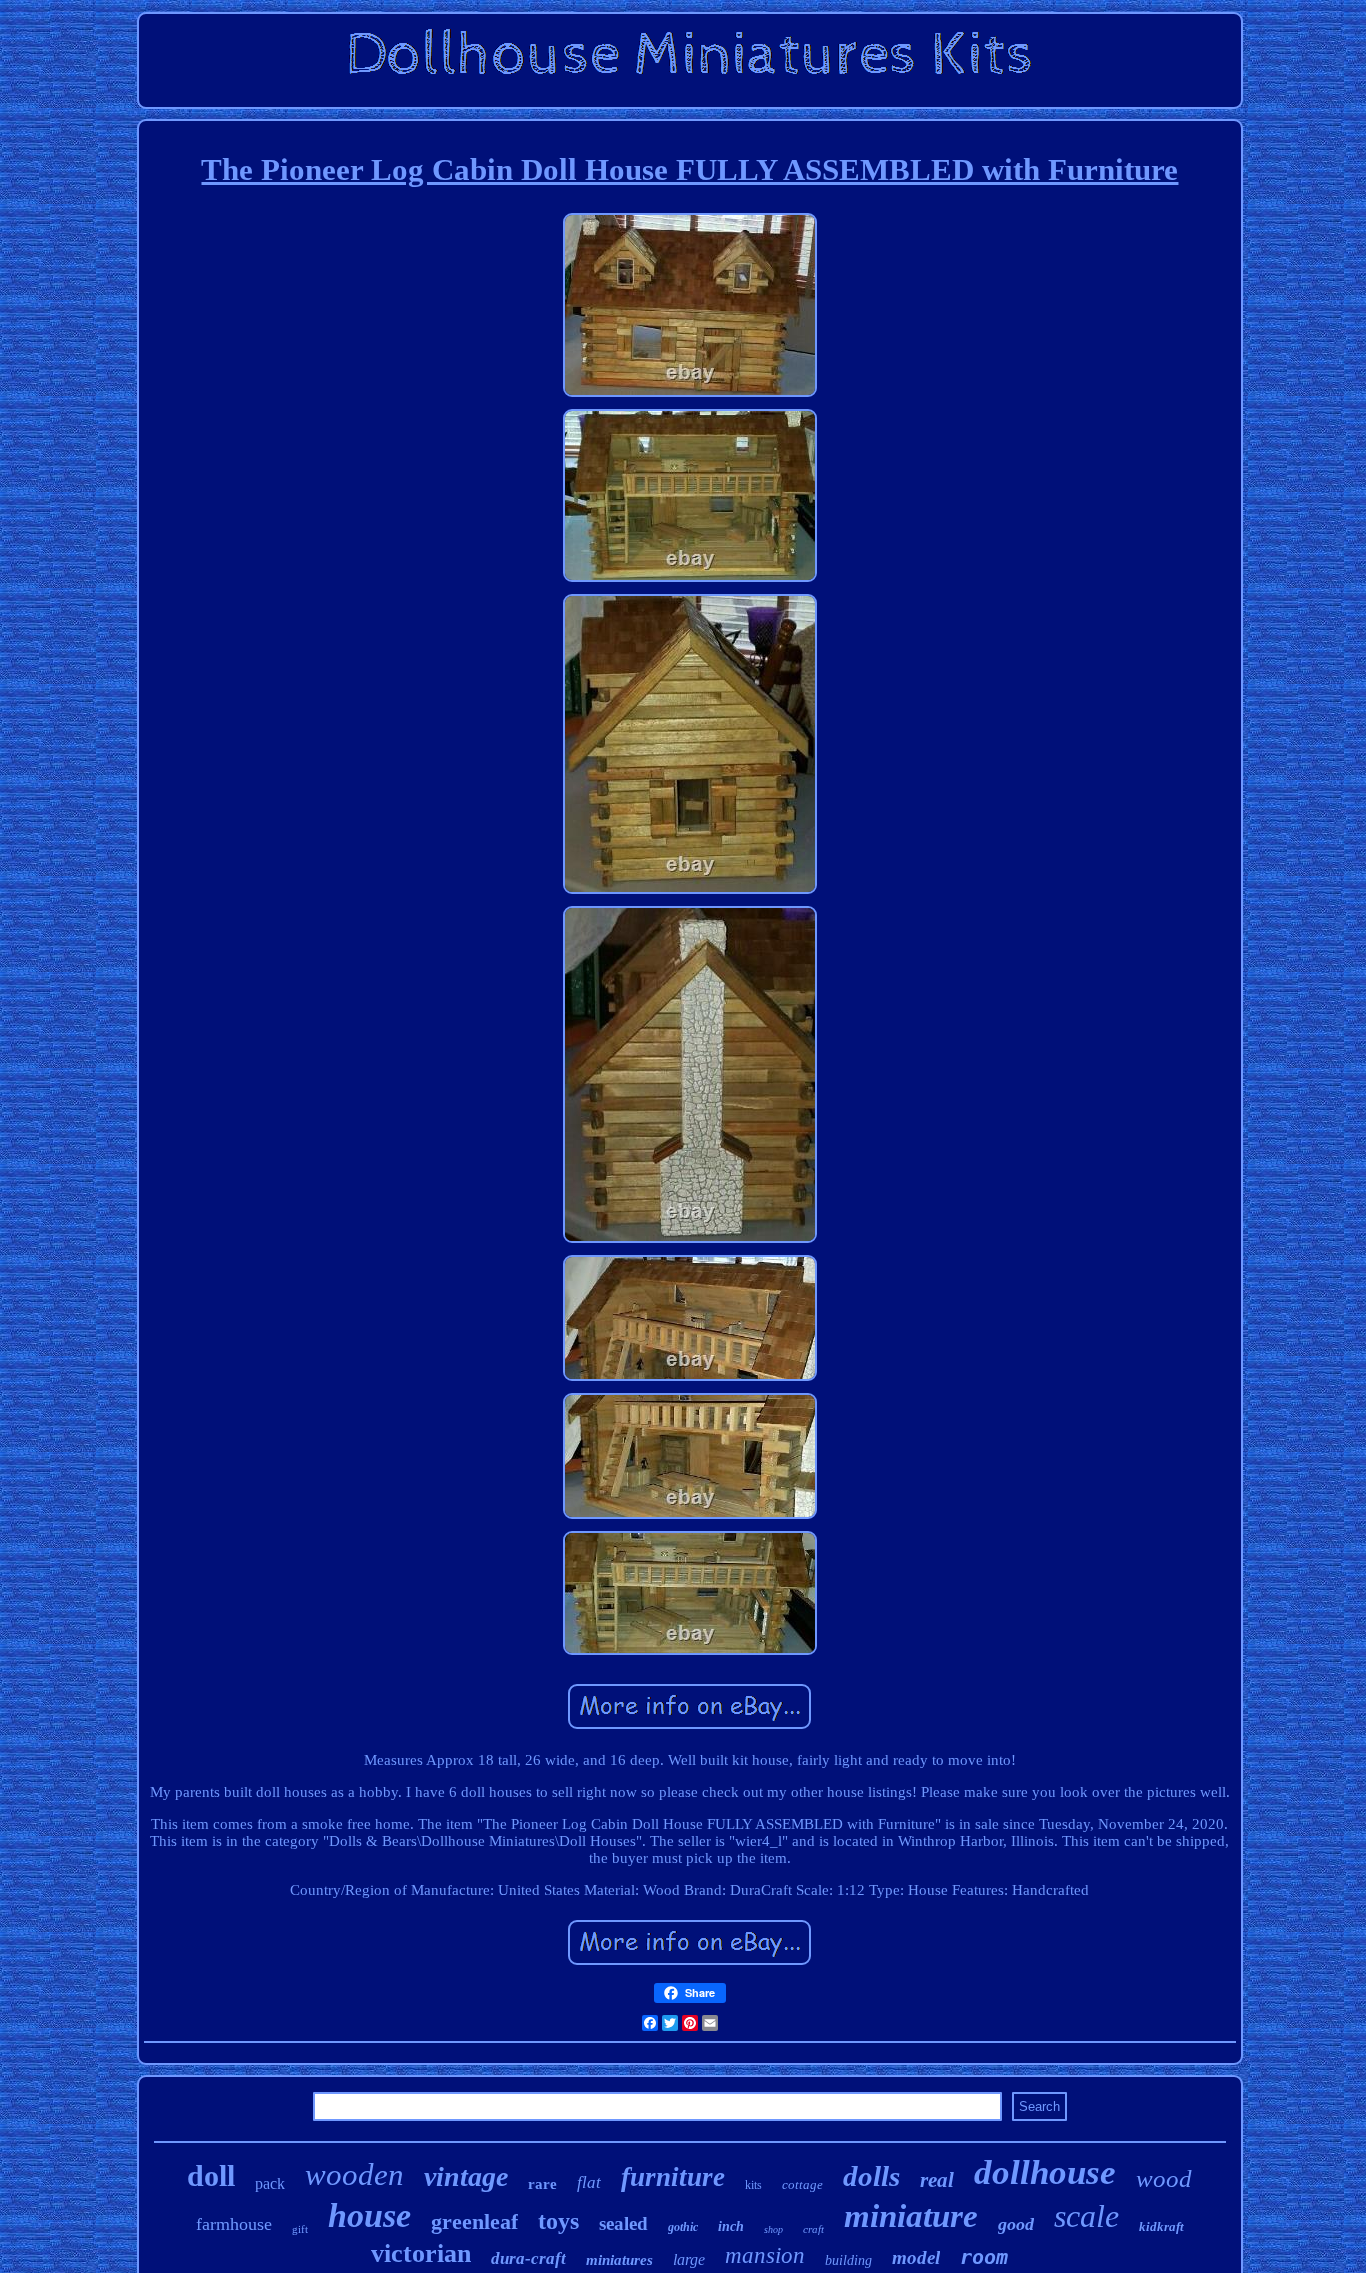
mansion (765, 2255)
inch (731, 2226)
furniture (673, 2177)
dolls (871, 2176)
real (937, 2180)
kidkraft (1161, 2226)
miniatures (619, 2260)
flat (589, 2182)
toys (558, 2221)
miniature (911, 2216)
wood (1164, 2178)
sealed (623, 2223)
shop (773, 2229)
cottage (802, 2184)
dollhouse (1045, 2172)
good (1016, 2224)
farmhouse (234, 2224)
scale (1086, 2216)
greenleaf (474, 2221)
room (984, 2257)
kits (753, 2185)
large (689, 2259)
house (369, 2215)
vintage (466, 2176)
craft (813, 2229)
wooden (354, 2174)
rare (542, 2184)
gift (300, 2229)
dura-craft (528, 2258)
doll (211, 2175)
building (848, 2260)
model (916, 2257)
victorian (421, 2253)
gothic (683, 2227)
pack (270, 2183)
